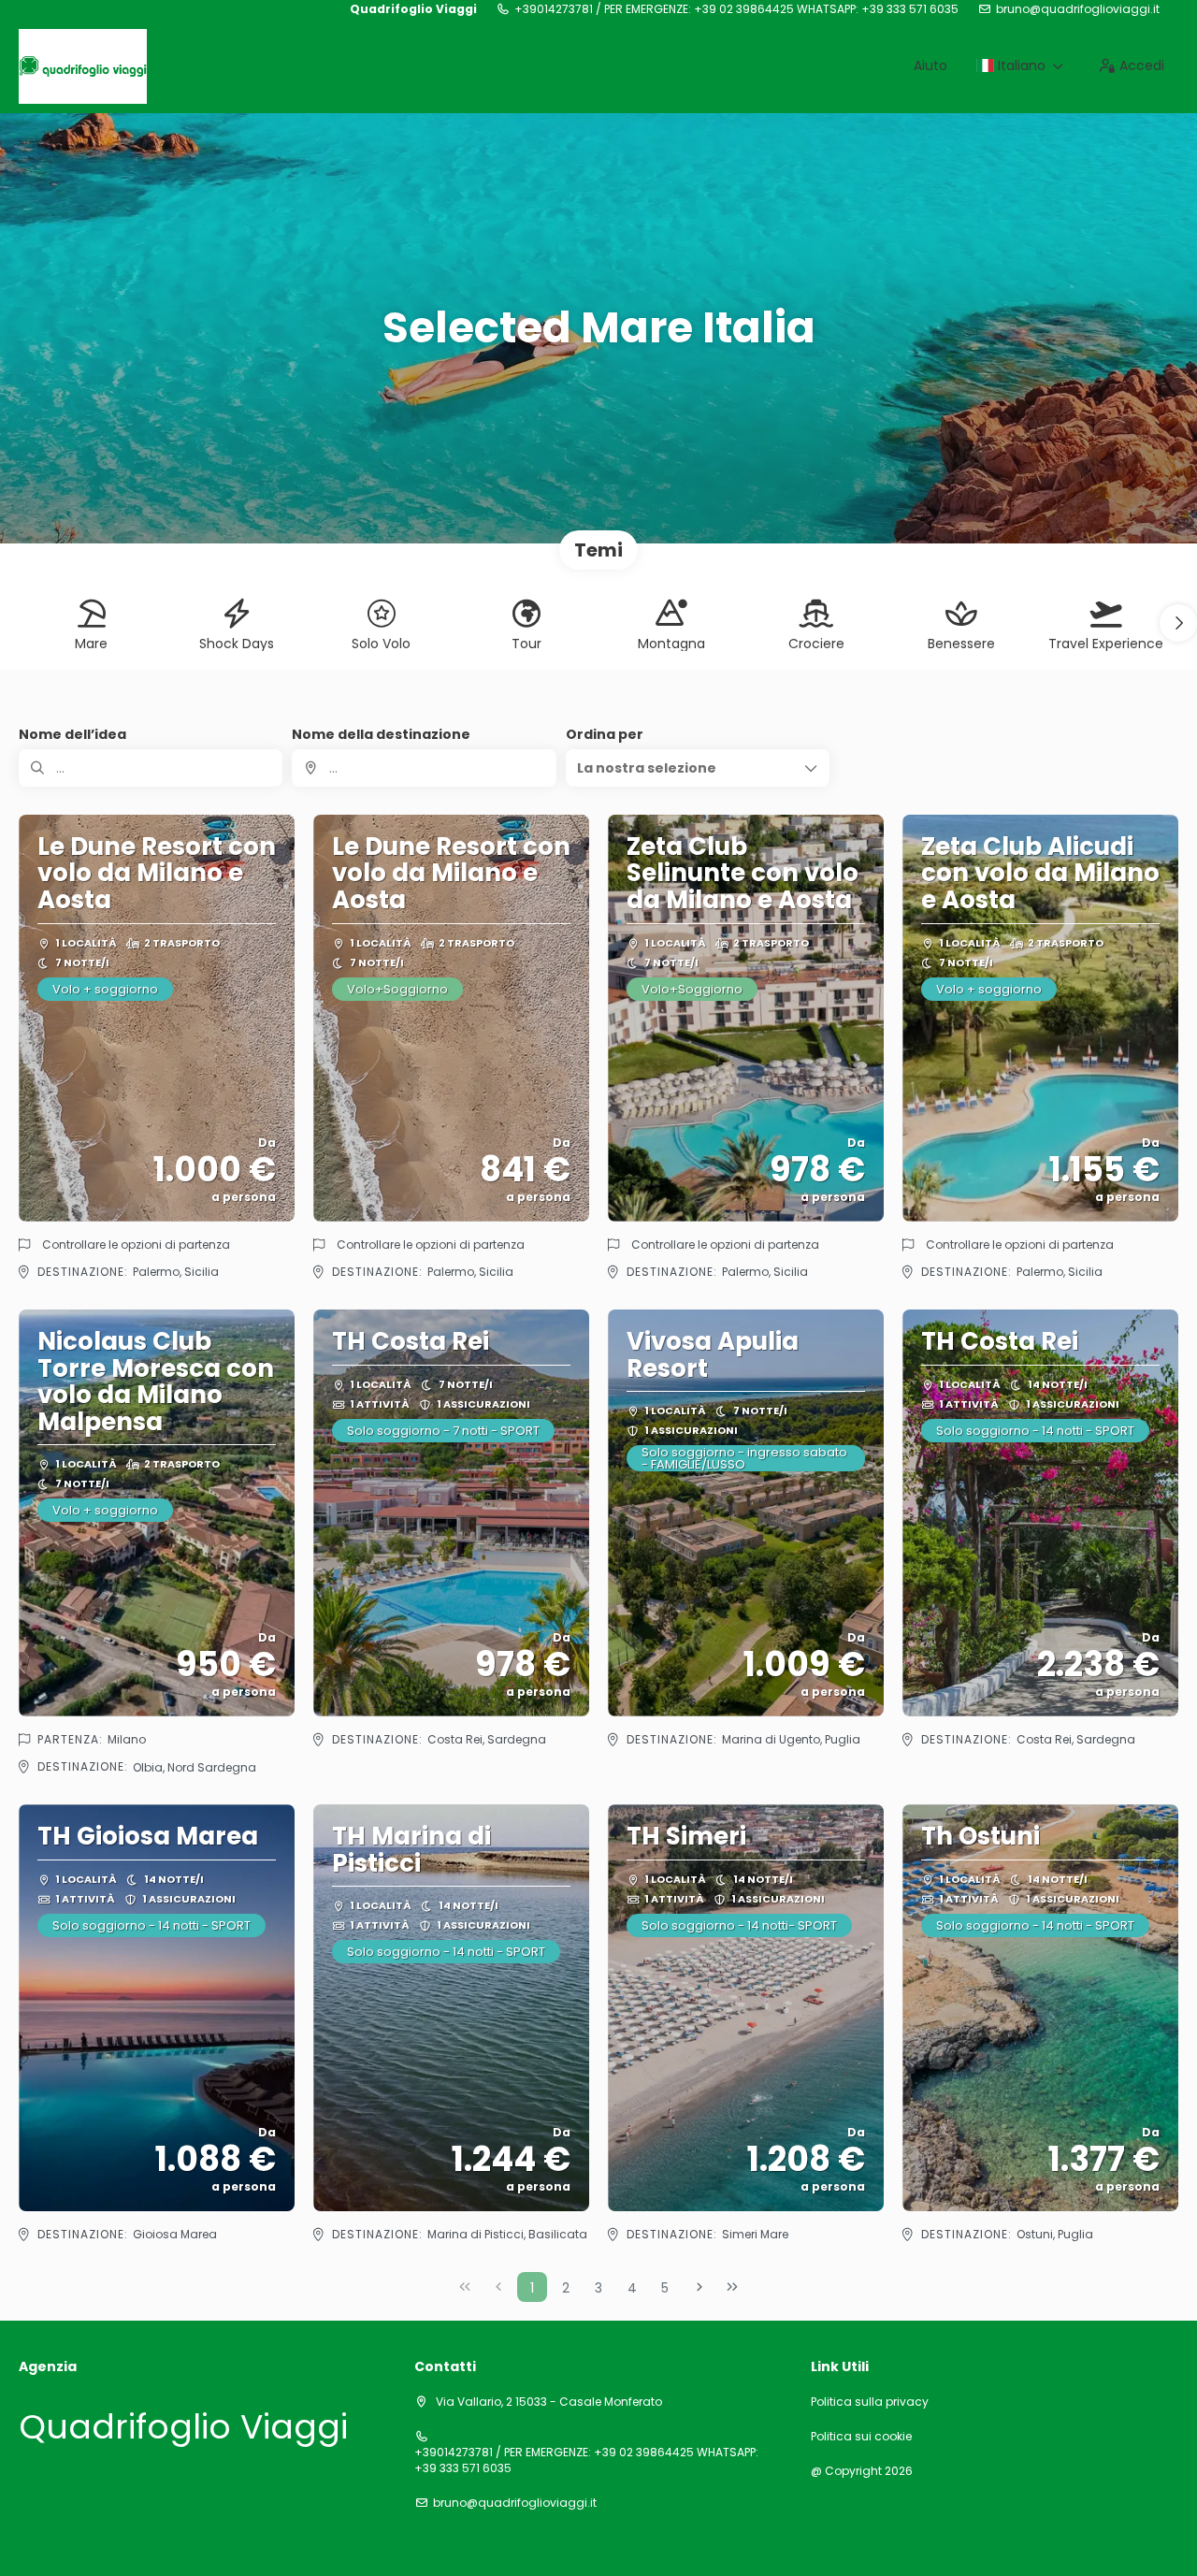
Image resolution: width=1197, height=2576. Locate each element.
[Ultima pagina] (732, 2287)
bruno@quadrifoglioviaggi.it (1078, 9)
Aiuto (930, 65)
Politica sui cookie (861, 2437)
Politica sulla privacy (870, 2402)
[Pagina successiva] (699, 2287)
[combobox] (424, 768)
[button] (1178, 623)
